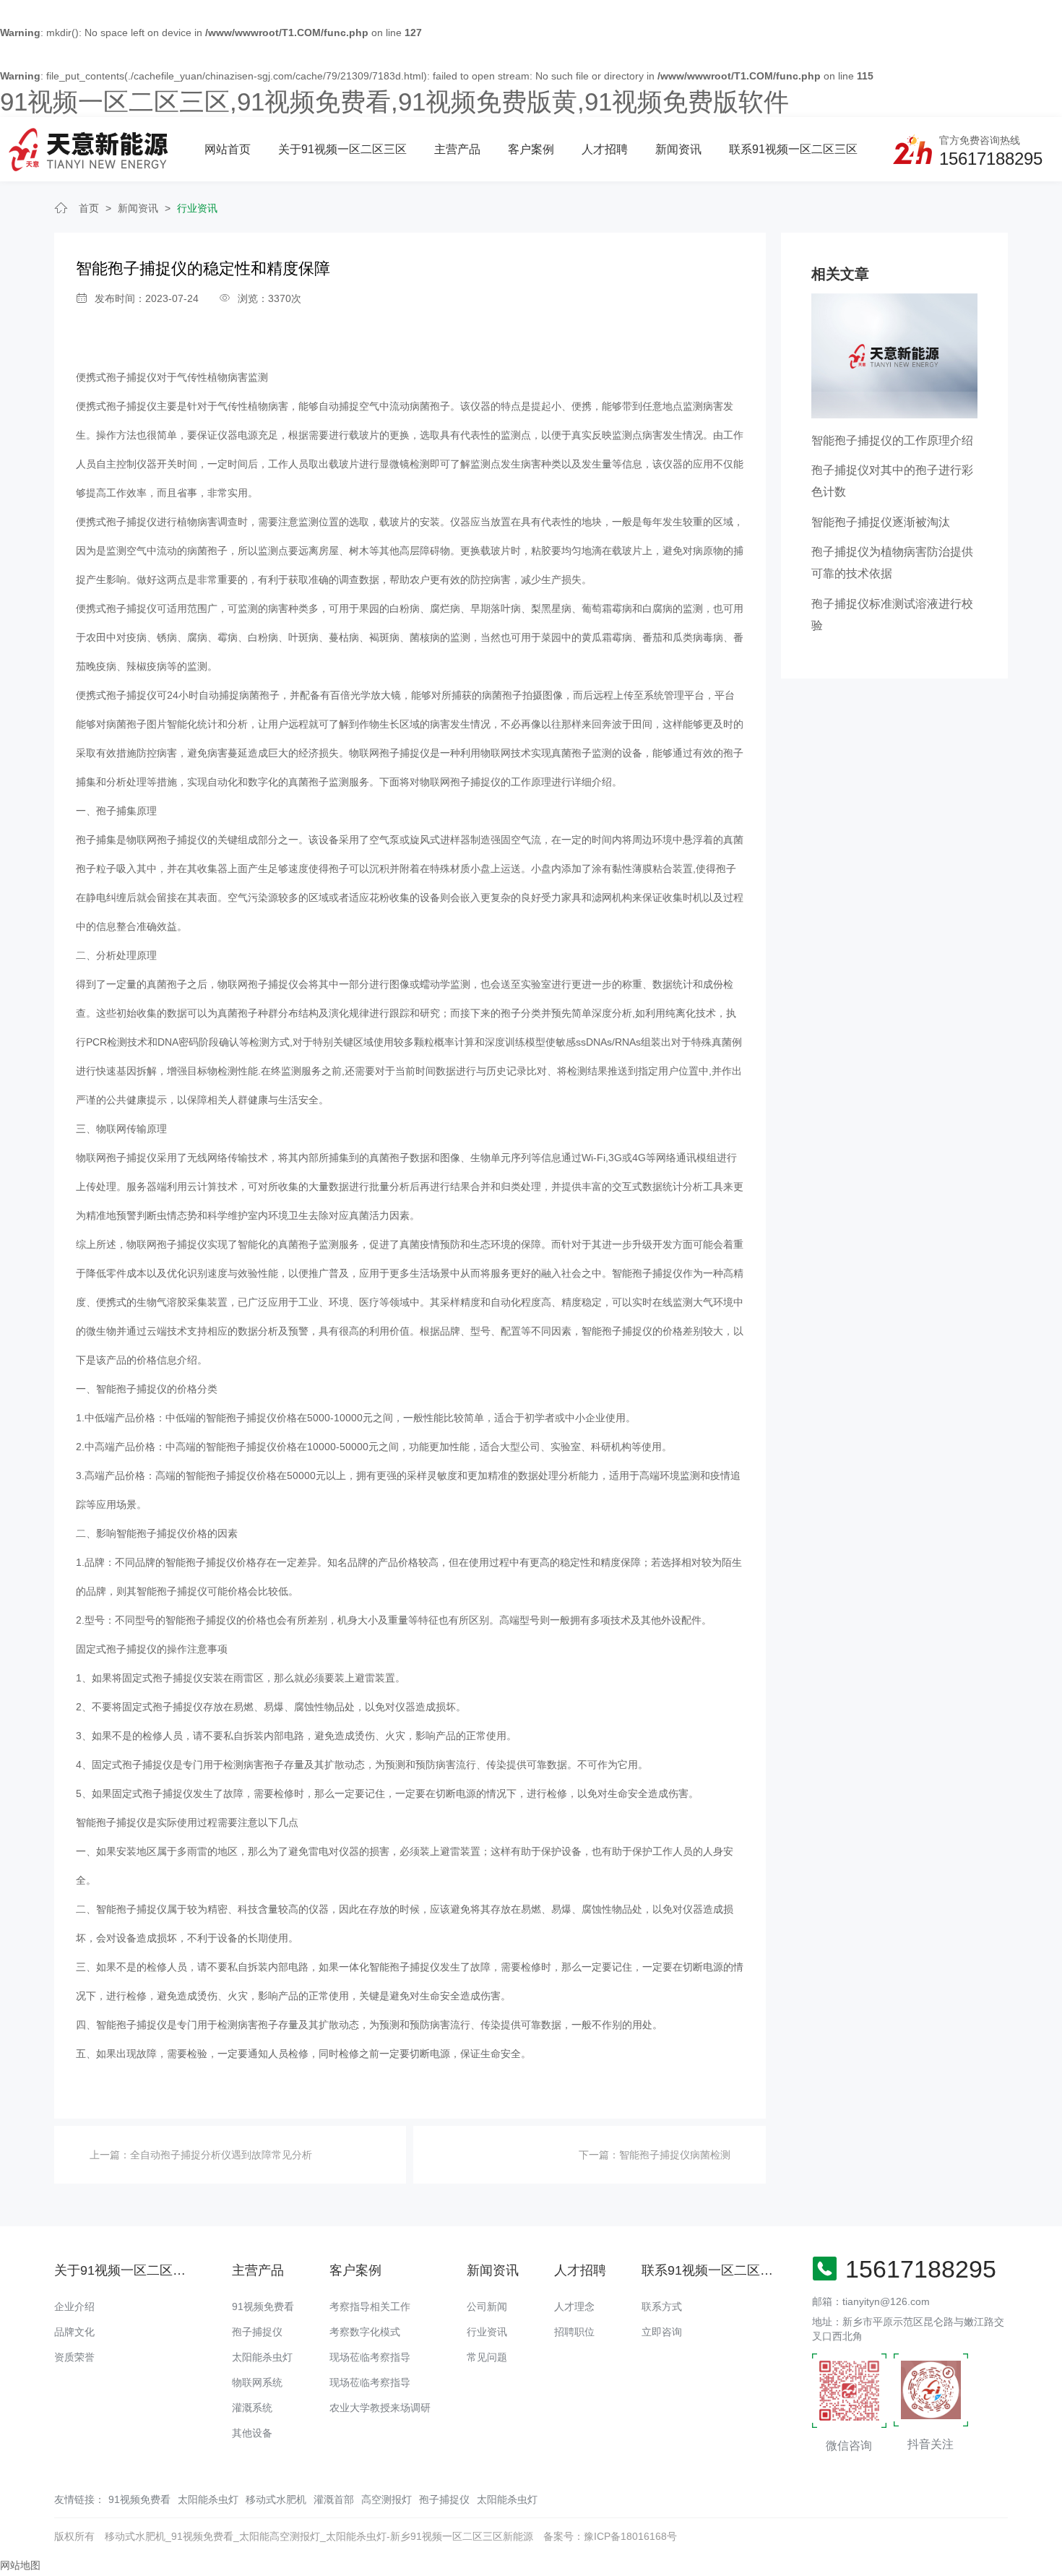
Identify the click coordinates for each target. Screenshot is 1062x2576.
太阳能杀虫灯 (262, 2357)
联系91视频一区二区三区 (793, 149)
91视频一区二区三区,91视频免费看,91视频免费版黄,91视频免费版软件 (394, 102)
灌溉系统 (252, 2408)
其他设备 (252, 2433)
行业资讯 (197, 208)
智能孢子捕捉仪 (111, 1822)
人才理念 (574, 2306)
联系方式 (662, 2306)
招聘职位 (574, 2332)
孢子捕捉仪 (257, 2332)
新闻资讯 (678, 149)
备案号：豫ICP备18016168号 (610, 2536)
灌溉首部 (334, 2499)
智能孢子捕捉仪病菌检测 (675, 2155)
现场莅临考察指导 (370, 2357)
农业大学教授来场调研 (380, 2408)
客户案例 (531, 149)
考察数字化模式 (365, 2332)
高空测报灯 (387, 2499)
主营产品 (457, 149)
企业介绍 (74, 2306)
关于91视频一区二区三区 (342, 149)
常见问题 (487, 2357)
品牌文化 (74, 2332)
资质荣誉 (74, 2357)
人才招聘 (605, 149)
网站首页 (228, 149)
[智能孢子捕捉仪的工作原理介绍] (894, 355)
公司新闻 (487, 2306)
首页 (89, 208)
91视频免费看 (263, 2306)
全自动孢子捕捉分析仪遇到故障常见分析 (221, 2155)
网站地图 (20, 2565)
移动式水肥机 (276, 2499)
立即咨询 (662, 2332)
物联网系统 (257, 2382)
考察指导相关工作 (370, 2306)
